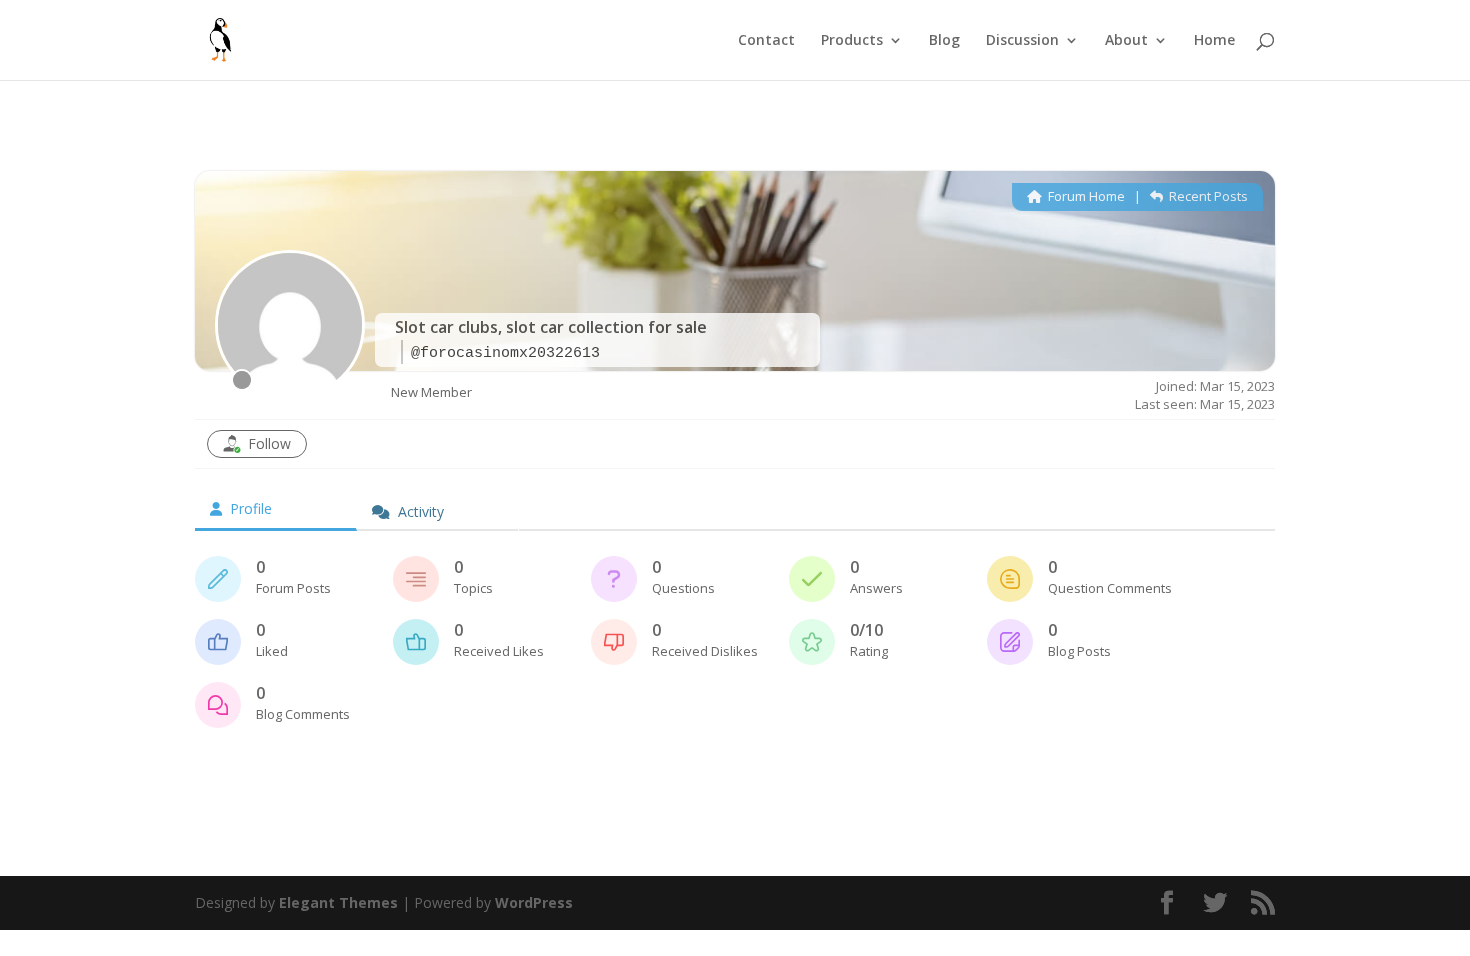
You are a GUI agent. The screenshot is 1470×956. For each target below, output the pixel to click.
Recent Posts (1207, 196)
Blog (944, 41)
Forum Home (1085, 196)
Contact (766, 41)
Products (852, 41)
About (1126, 41)
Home (1214, 41)
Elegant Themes (338, 902)
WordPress (534, 902)
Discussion (1022, 41)
